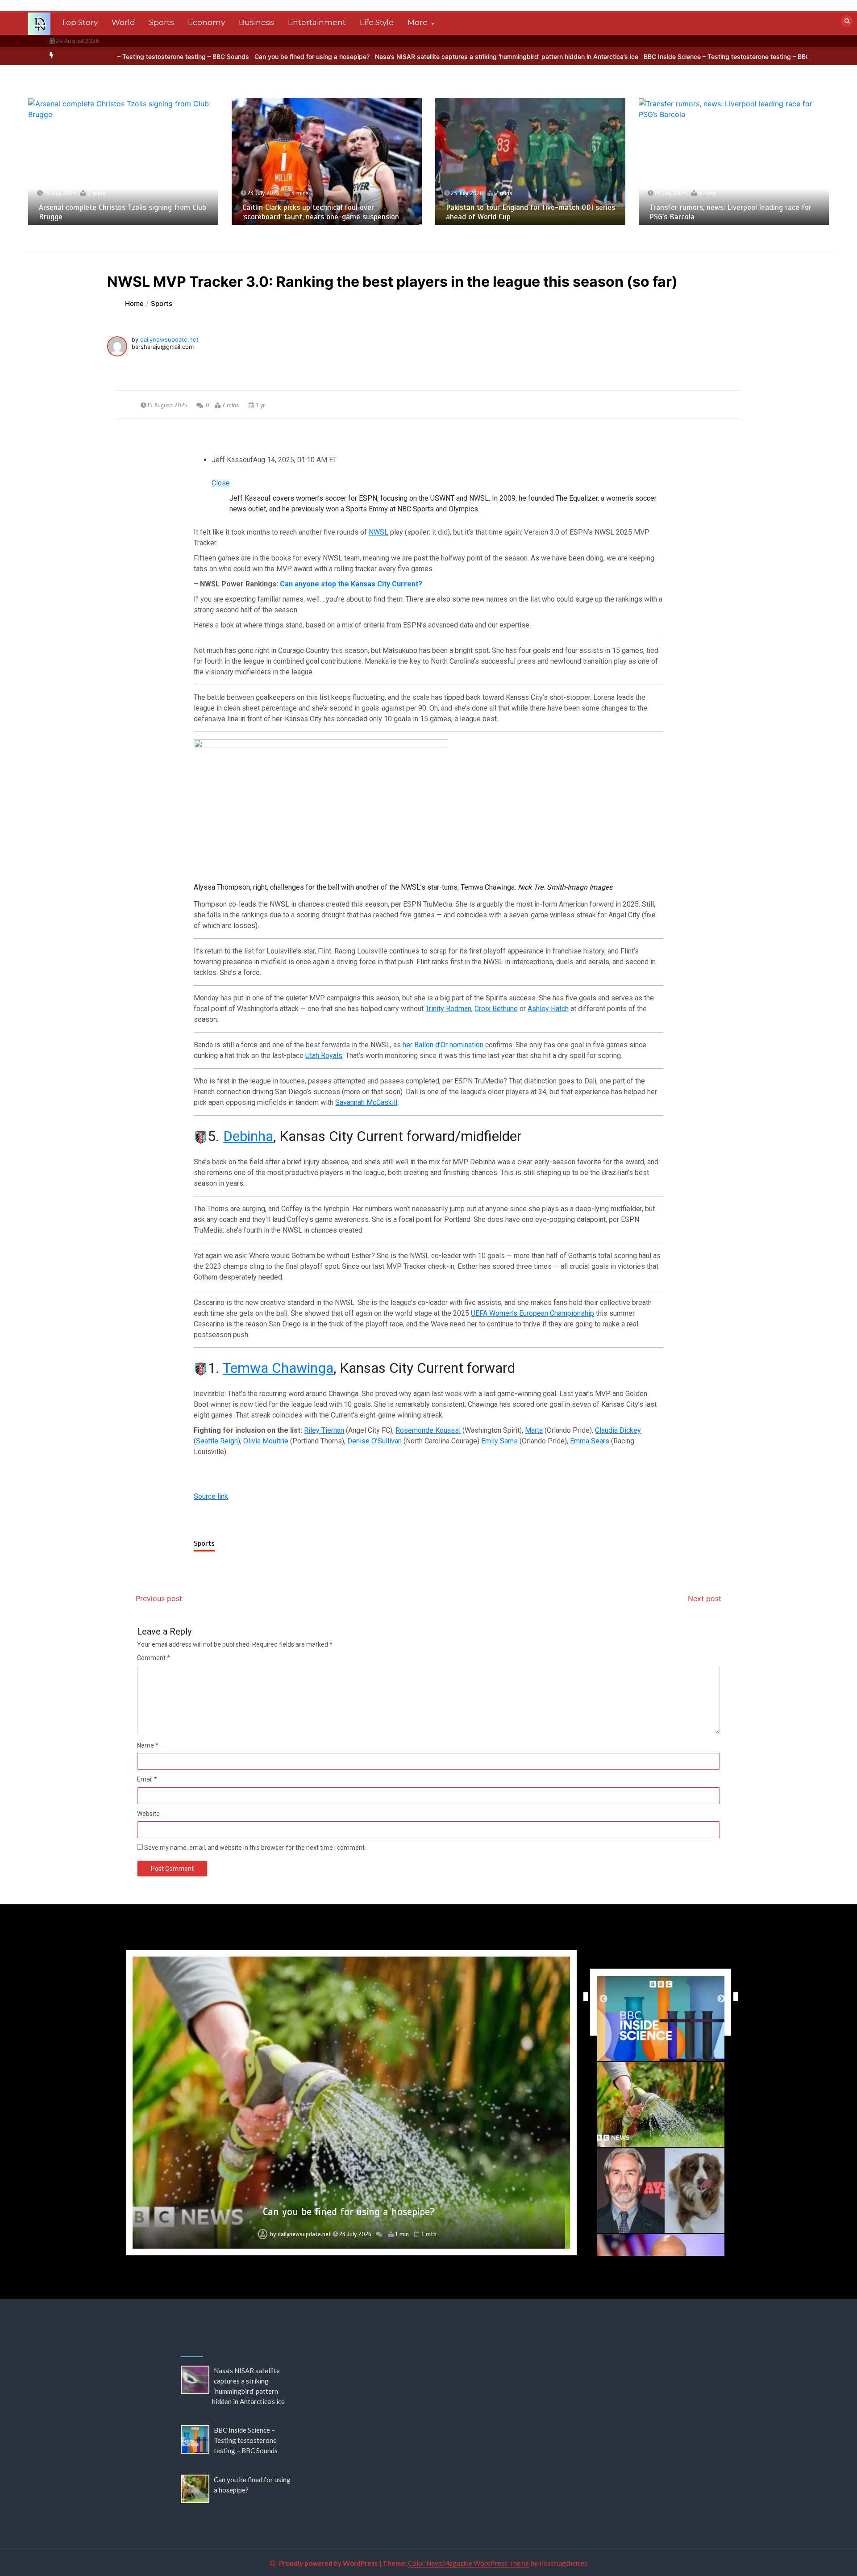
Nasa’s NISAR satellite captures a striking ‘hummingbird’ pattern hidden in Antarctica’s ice (392, 56)
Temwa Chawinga (278, 1368)
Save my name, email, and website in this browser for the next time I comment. (255, 1848)
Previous (583, 1997)
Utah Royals (324, 1056)
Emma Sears (590, 1441)
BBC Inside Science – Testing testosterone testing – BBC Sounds (625, 56)
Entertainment (317, 22)
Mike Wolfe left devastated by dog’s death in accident (349, 2212)
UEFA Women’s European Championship (533, 1313)
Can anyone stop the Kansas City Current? (351, 584)
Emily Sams (499, 1441)
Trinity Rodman (448, 1009)
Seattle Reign (217, 1441)
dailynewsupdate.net (169, 339)
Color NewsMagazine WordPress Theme (468, 2563)
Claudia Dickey (618, 1430)
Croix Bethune (496, 1009)
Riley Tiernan (324, 1430)
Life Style (377, 22)
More (418, 22)
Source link (211, 1496)
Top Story (79, 22)
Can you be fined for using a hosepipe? (198, 56)
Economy (206, 22)
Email (147, 1779)
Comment (154, 1658)
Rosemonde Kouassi (428, 1430)
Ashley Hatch (548, 1009)
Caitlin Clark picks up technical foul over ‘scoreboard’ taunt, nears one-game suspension (117, 212)
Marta (534, 1430)
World (123, 22)
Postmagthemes (563, 2563)
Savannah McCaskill (366, 1102)
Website (148, 1814)
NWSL (379, 532)
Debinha (248, 1136)
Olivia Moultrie (266, 1441)
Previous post (159, 1598)
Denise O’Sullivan (374, 1441)
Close (221, 483)
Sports (162, 22)
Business (256, 22)
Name (148, 1745)
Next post (705, 1598)
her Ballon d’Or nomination (443, 1045)
